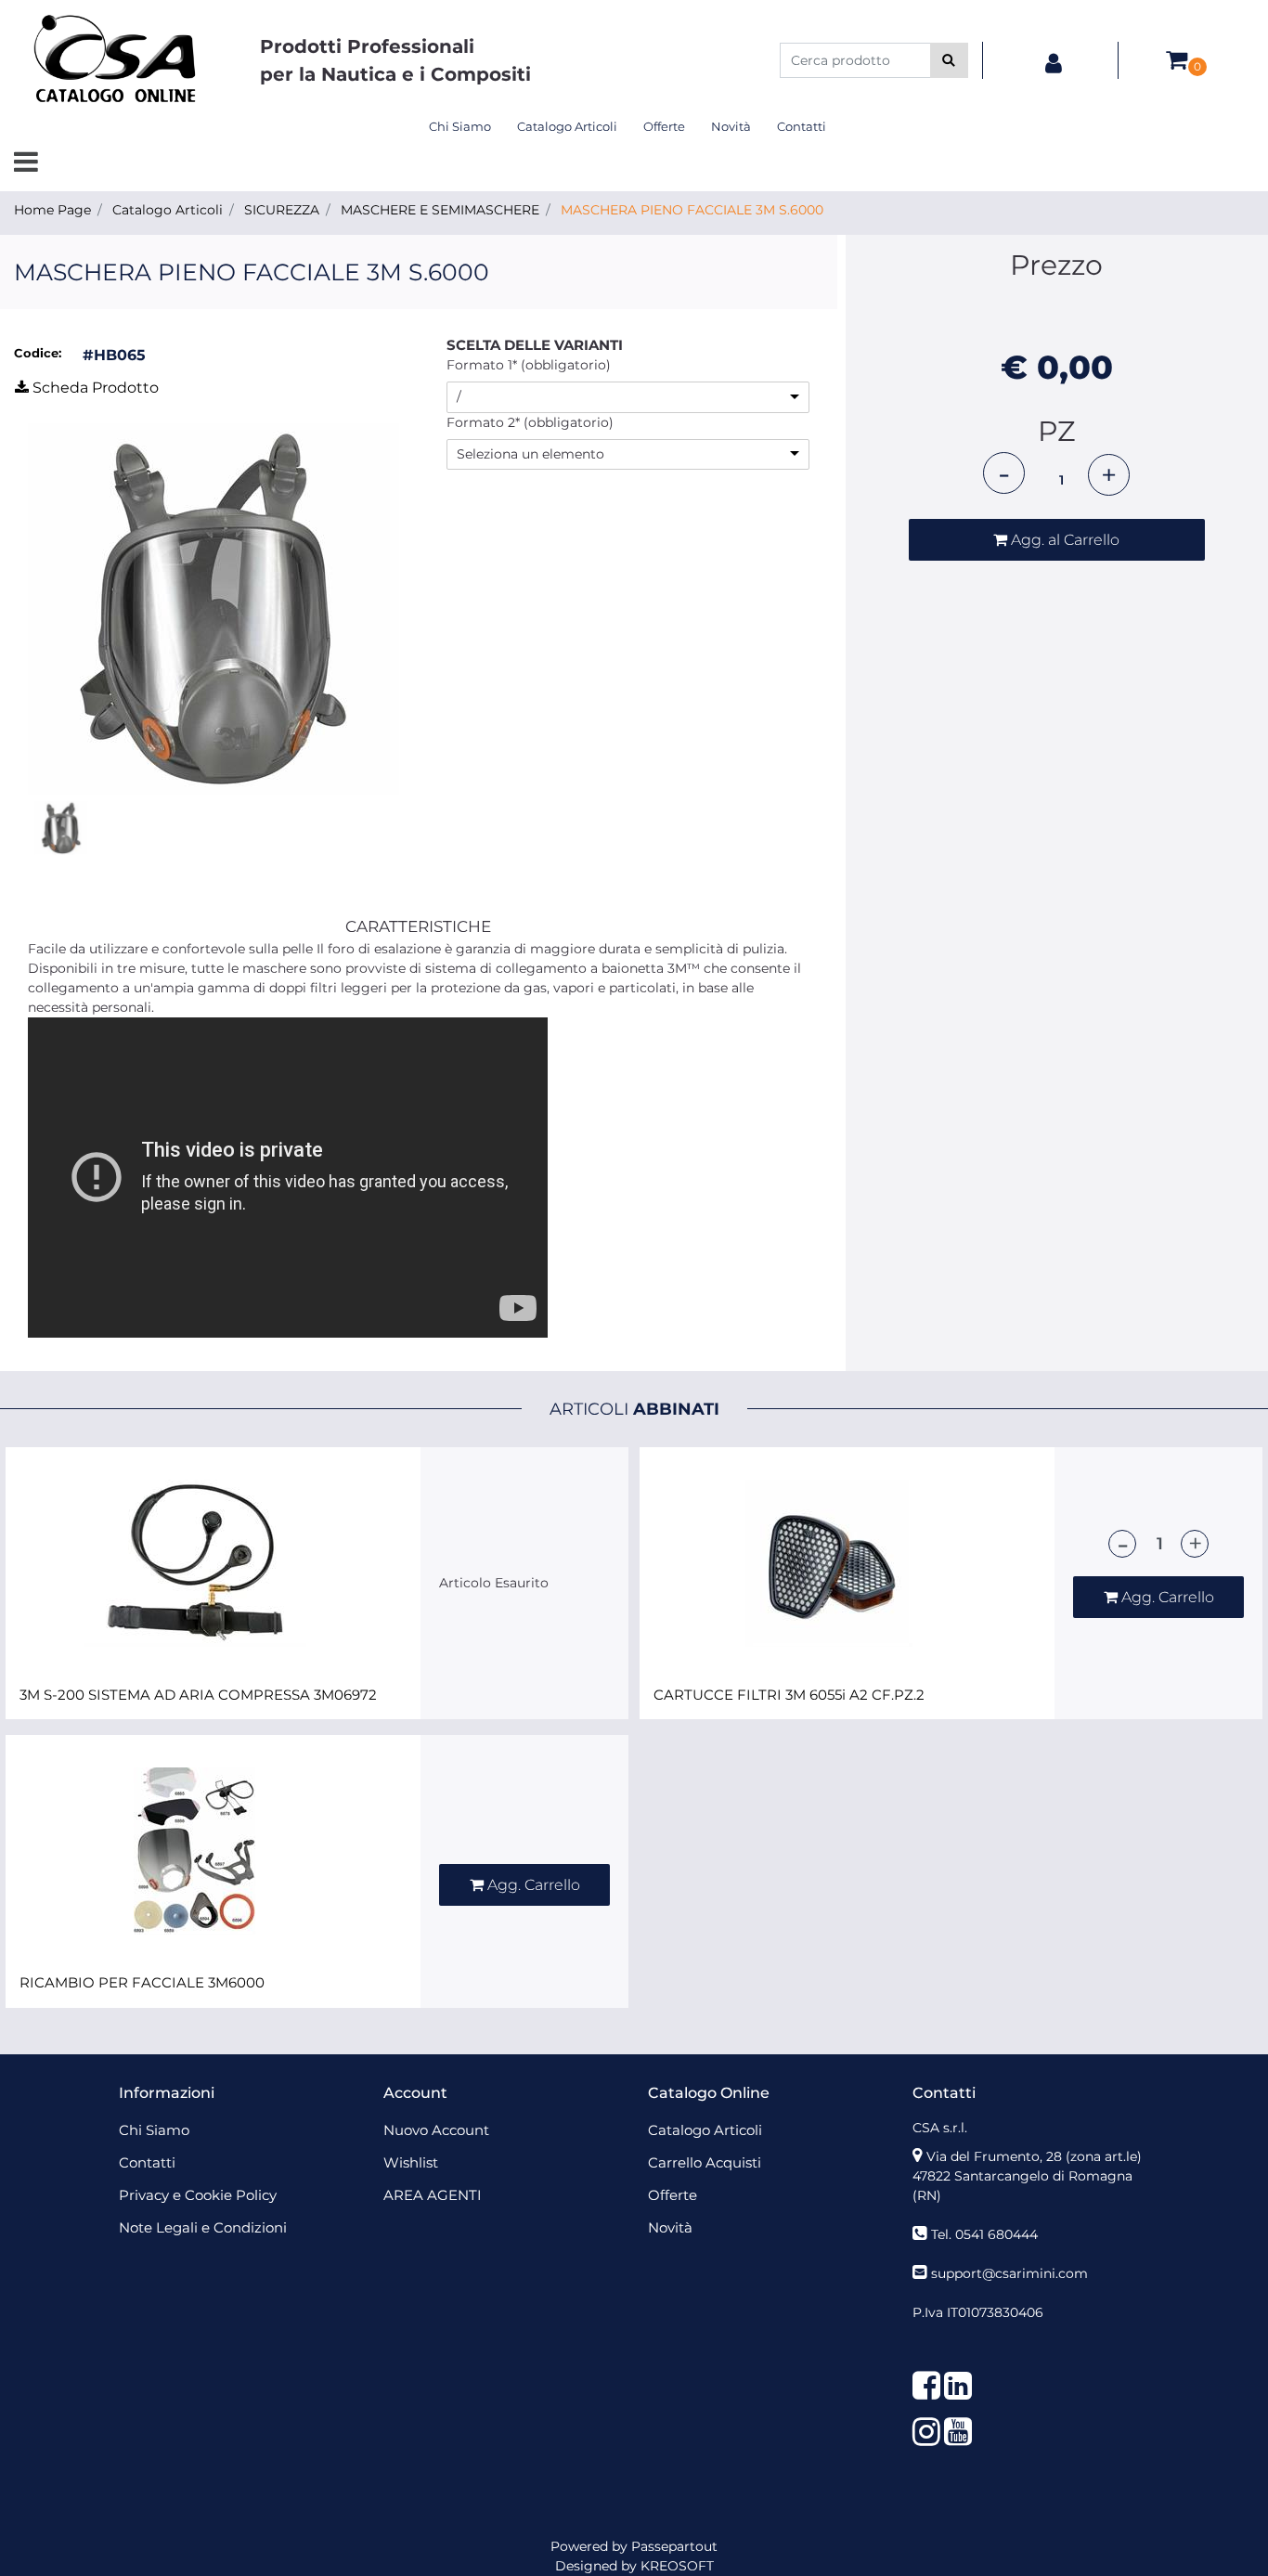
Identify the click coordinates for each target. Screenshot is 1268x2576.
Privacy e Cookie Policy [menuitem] (198, 2195)
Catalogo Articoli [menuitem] (567, 126)
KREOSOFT (677, 2566)
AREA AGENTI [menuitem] (433, 2195)
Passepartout (674, 2546)
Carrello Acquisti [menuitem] (705, 2162)
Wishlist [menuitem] (411, 2162)
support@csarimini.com (1009, 2273)
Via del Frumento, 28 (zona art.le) (1034, 2156)
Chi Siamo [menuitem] (460, 126)
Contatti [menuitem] (802, 126)
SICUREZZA (282, 210)
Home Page (52, 210)
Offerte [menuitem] (664, 126)
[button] (949, 60)
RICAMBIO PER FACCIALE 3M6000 (142, 1983)
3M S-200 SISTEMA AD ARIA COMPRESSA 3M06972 (198, 1695)
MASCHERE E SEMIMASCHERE (440, 210)
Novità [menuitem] (731, 126)
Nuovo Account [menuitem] (436, 2130)
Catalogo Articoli (168, 210)
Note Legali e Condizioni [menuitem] (203, 2227)
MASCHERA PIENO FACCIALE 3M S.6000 (692, 210)
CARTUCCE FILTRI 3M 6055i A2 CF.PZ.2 (789, 1695)
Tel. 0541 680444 (984, 2234)
